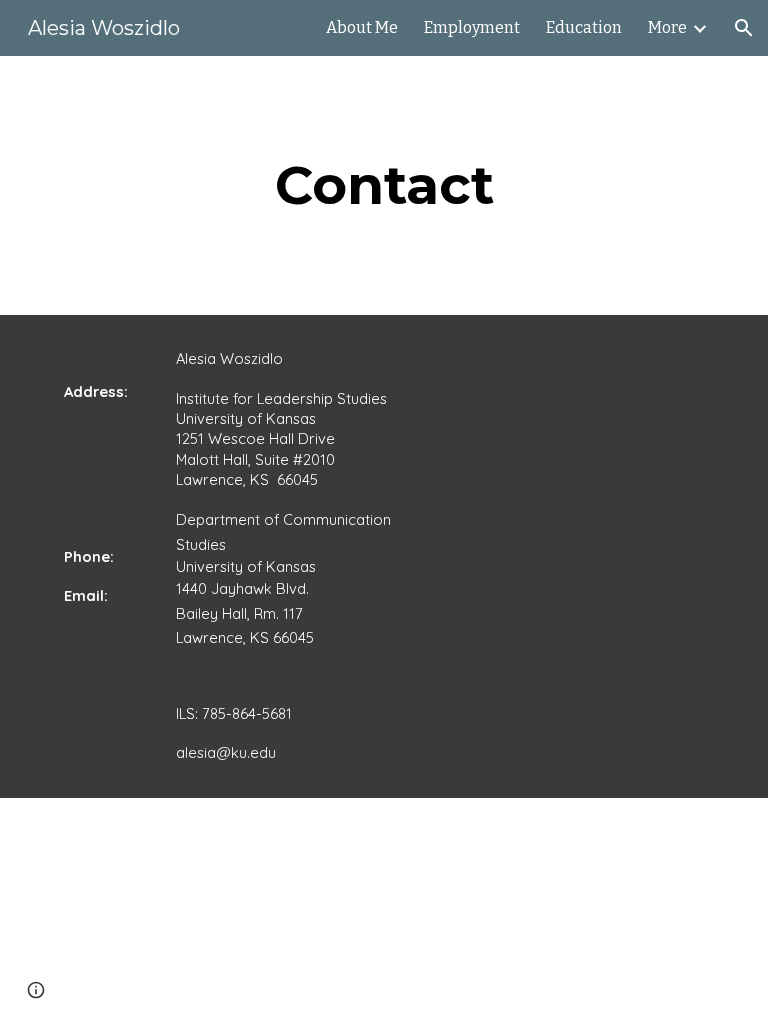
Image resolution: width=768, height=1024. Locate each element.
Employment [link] (472, 27)
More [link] (667, 27)
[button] (744, 28)
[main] (383, 185)
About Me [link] (362, 27)
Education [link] (584, 27)
